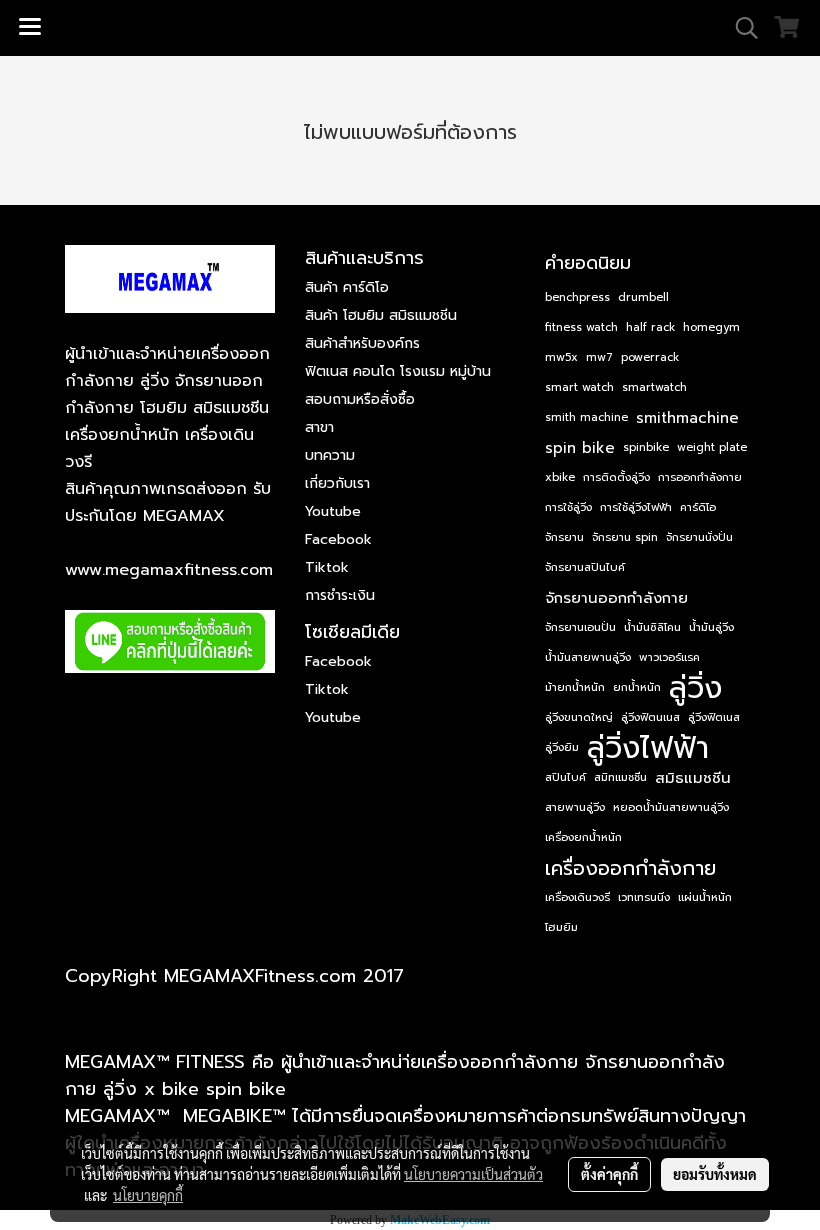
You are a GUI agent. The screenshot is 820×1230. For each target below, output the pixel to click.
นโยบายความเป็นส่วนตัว (473, 1174)
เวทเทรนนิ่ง (644, 897)
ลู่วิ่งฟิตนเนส (650, 717)
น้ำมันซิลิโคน (652, 627)
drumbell (643, 297)
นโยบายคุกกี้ (148, 1195)
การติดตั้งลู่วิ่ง (616, 477)
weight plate (712, 447)
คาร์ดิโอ (698, 507)
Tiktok (327, 567)
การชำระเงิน (340, 595)
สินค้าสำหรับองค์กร (362, 343)
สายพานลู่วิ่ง (575, 807)
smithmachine (687, 418)
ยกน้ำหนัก (637, 687)
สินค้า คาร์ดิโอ (347, 287)
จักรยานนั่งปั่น (699, 537)
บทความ (330, 455)
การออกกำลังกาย (700, 477)
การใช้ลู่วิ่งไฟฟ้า (636, 507)
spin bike (580, 448)
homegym (711, 327)
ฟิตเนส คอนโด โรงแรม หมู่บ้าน (398, 371)
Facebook (338, 539)
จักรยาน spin (625, 537)
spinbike (646, 447)
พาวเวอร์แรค (669, 657)
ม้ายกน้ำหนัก (575, 687)
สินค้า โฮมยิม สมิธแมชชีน (381, 315)
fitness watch (581, 327)
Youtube (333, 511)
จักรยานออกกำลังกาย (616, 598)
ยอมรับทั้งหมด (715, 1174)
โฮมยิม (561, 927)
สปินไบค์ (565, 777)
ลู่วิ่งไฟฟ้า (648, 748)
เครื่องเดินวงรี (577, 897)
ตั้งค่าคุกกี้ (609, 1174)
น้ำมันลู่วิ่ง (711, 627)
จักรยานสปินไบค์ (585, 567)
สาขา (319, 427)
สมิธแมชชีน (693, 778)
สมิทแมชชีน (620, 777)
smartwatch (654, 387)
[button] (740, 28)
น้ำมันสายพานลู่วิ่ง (588, 657)
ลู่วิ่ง (695, 688)
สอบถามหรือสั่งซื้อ (360, 399)
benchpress (577, 297)
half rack (650, 327)
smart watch (579, 387)
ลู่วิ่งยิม (562, 747)
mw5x (561, 357)
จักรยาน (564, 537)
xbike (560, 477)
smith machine (586, 417)
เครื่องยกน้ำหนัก (583, 837)
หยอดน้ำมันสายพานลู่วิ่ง (671, 807)
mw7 (599, 357)
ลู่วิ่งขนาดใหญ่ (579, 717)
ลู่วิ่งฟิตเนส (714, 717)
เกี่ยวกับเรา (337, 483)
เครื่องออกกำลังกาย (630, 868)
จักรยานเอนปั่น (580, 627)
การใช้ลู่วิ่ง (568, 507)
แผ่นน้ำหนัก (705, 897)
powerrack (650, 357)
